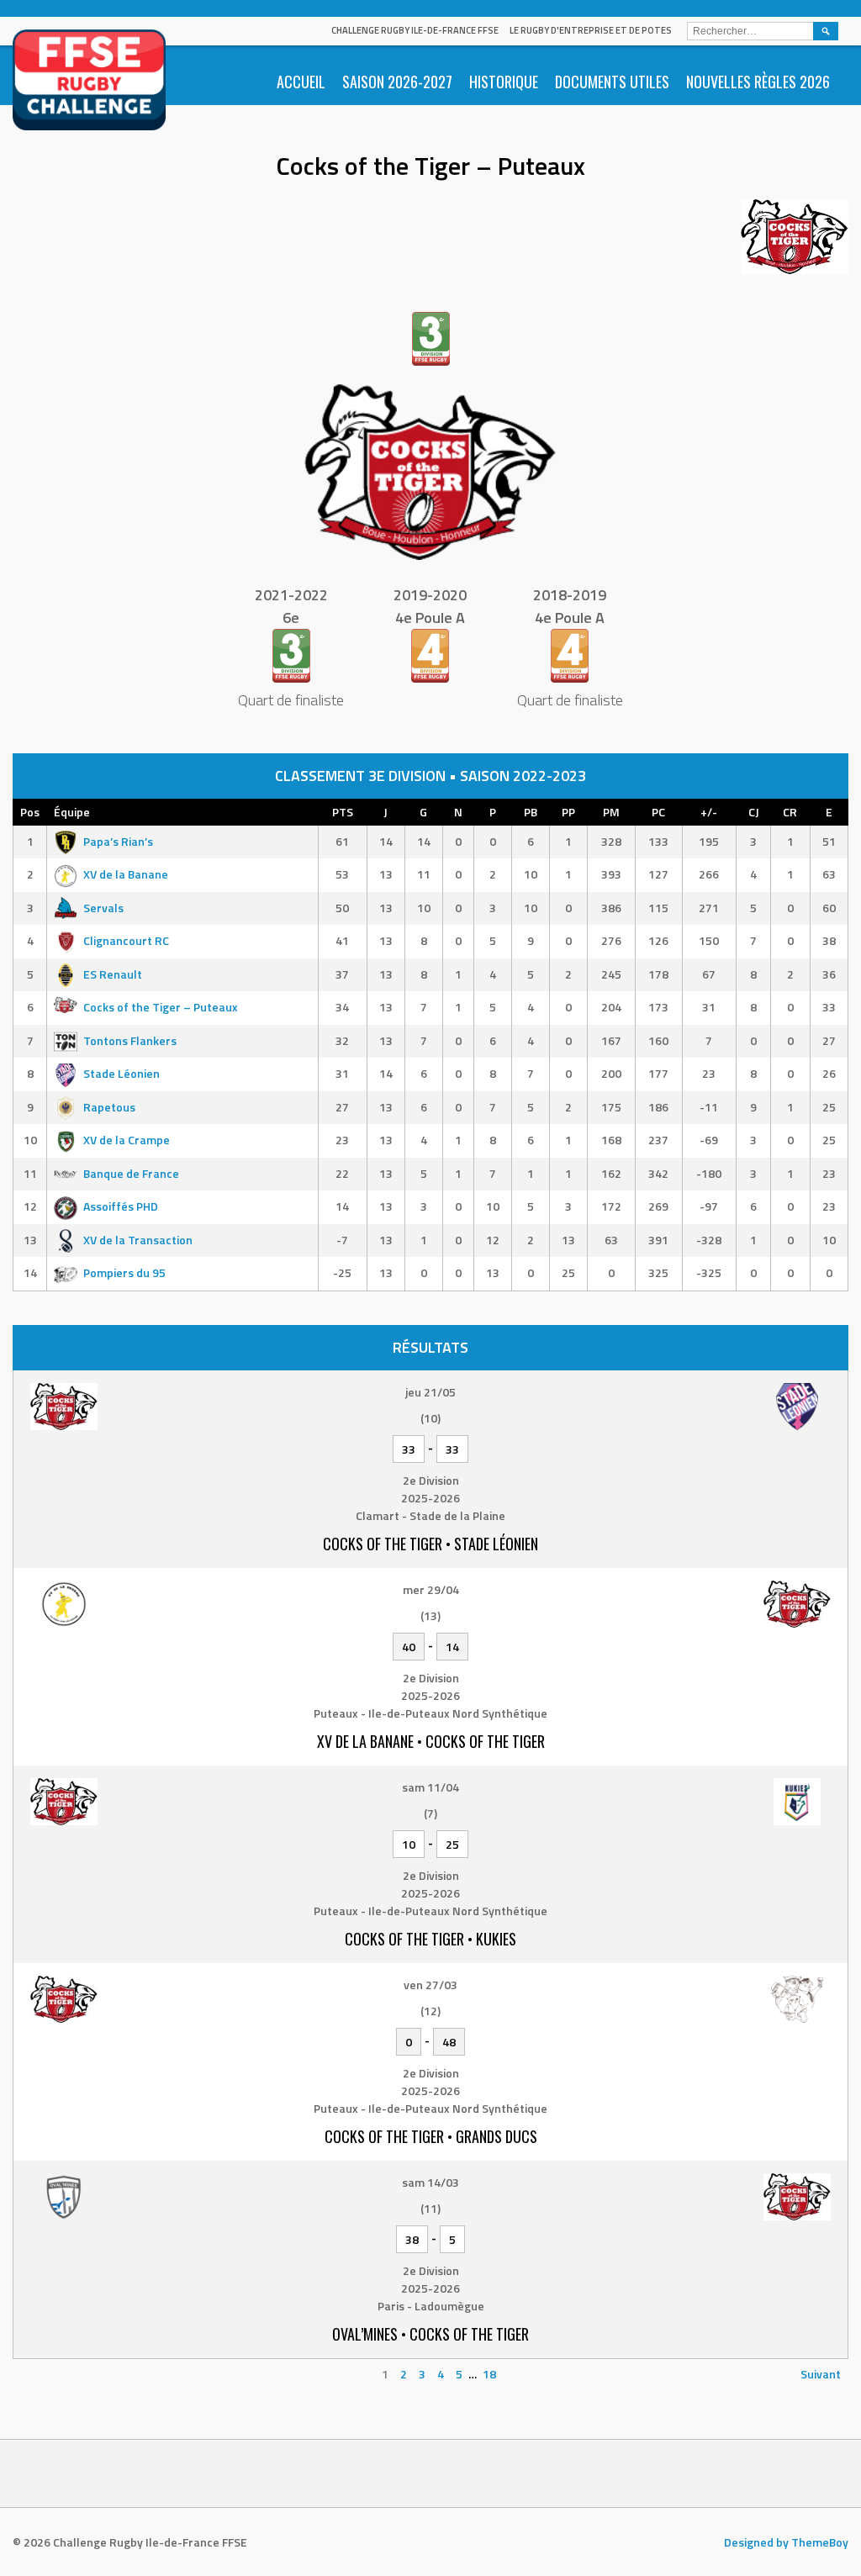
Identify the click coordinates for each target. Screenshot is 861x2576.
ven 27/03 (430, 1985)
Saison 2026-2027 (397, 82)
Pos (30, 812)
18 (489, 2374)
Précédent (48, 2374)
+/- (709, 812)
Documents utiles (612, 82)
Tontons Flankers (130, 1040)
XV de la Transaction (138, 1240)
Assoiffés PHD (121, 1206)
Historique (504, 82)
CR (790, 812)
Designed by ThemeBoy (786, 2542)
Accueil (301, 82)
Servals (103, 908)
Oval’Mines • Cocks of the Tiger (430, 2334)
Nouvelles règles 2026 (758, 82)
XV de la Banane (126, 874)
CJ (754, 812)
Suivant (821, 2374)
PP (568, 812)
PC (658, 812)
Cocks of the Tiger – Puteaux (161, 1007)
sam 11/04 (430, 1787)
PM (611, 812)
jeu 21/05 (430, 1392)
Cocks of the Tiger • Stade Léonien (430, 1544)
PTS (343, 812)
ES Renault (113, 974)
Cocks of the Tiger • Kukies (430, 1939)
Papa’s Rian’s (118, 841)
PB (531, 812)
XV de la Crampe (127, 1140)
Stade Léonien (121, 1073)
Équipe (72, 812)
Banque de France (131, 1173)
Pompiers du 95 (124, 1272)
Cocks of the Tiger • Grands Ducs (431, 2136)
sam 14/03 (430, 2182)
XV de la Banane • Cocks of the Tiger (431, 1741)
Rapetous (109, 1107)
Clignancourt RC (126, 940)
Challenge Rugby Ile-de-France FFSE (415, 30)
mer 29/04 (431, 1589)
